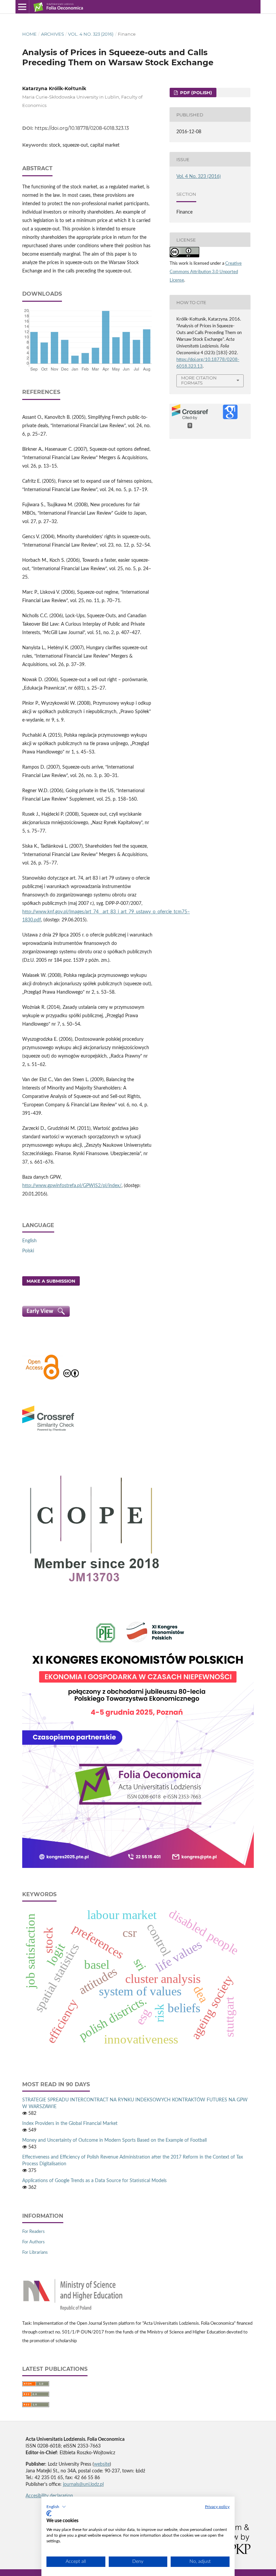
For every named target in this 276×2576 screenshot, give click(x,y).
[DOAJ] (42, 1379)
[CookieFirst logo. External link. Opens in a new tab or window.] (49, 2513)
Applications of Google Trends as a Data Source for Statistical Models (94, 2181)
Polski (28, 1251)
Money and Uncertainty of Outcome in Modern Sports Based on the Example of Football (114, 2140)
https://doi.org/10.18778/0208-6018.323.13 (82, 128)
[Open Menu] (22, 7)
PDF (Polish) (195, 93)
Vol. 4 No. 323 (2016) (91, 34)
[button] (56, 2507)
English (29, 1241)
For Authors (33, 2242)
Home (29, 34)
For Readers (33, 2232)
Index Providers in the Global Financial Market (70, 2124)
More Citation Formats (199, 380)
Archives (53, 34)
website (102, 2464)
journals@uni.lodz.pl (83, 2485)
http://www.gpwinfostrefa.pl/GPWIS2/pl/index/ (72, 1186)
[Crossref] (48, 1432)
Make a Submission (51, 1281)
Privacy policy (217, 2507)
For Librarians (35, 2253)
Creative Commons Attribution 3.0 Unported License (206, 272)
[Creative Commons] (71, 1379)
